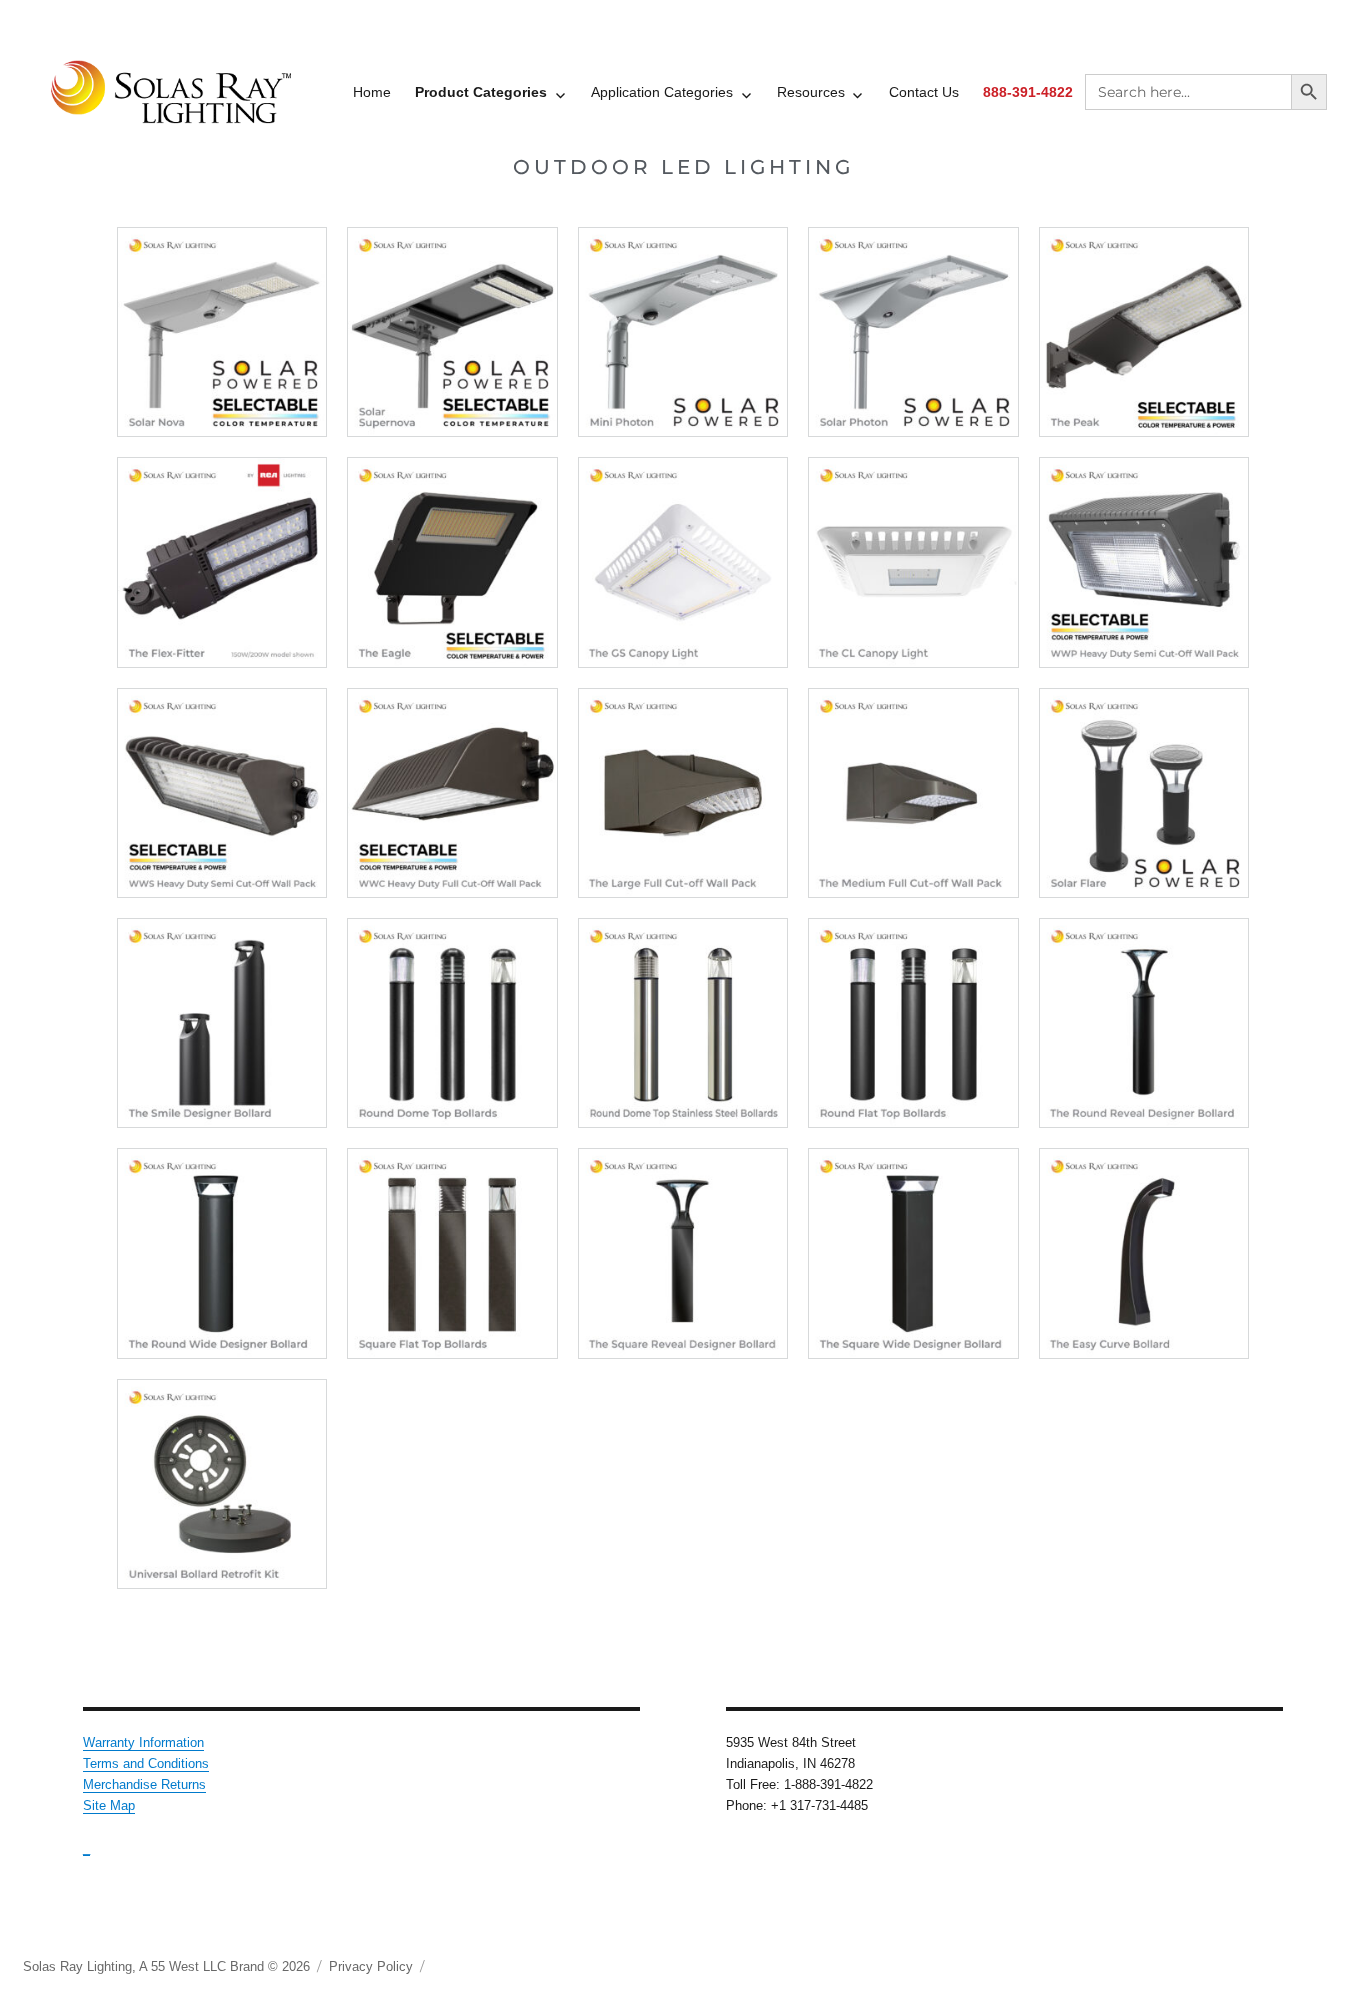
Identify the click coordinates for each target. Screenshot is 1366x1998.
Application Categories (662, 92)
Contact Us (924, 92)
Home (372, 92)
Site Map (109, 1805)
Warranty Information (143, 1742)
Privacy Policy (371, 1966)
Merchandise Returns (144, 1784)
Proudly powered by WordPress (523, 1966)
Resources (811, 92)
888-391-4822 (1028, 92)
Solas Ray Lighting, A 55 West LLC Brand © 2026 (166, 1966)
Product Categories (481, 92)
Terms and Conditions (146, 1763)
